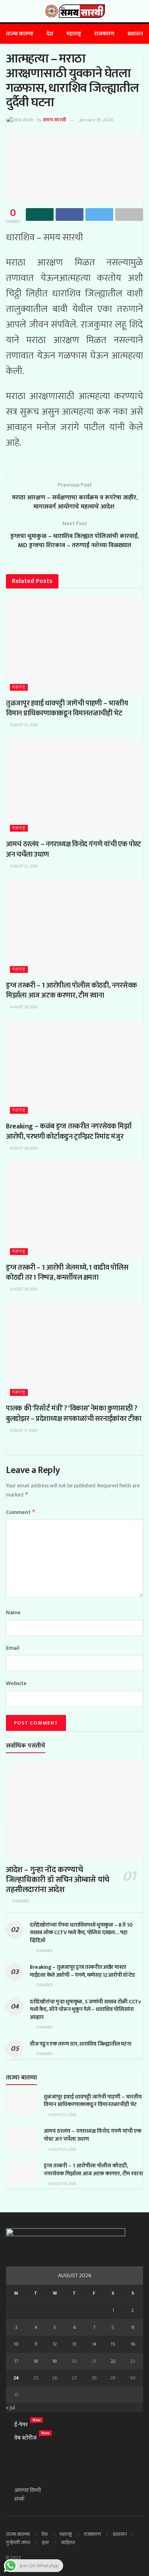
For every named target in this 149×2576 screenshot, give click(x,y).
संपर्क (19, 2499)
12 (55, 2344)
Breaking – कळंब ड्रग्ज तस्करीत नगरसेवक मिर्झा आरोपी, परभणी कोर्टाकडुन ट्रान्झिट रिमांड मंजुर (69, 1131)
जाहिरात (68, 2543)
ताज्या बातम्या (20, 34)
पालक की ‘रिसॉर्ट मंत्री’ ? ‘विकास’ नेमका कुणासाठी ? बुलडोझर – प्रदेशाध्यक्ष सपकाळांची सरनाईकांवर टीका (74, 1414)
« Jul (11, 2407)
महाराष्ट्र (74, 34)
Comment (21, 1512)
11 (36, 2344)
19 (55, 2361)
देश (50, 34)
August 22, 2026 (23, 725)
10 (16, 2344)
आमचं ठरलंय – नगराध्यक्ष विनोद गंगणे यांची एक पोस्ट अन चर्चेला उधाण (74, 849)
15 (113, 2344)
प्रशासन (135, 34)
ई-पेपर (21, 2425)
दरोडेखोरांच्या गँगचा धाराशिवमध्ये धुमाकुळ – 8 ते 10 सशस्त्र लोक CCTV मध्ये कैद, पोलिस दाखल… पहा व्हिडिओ (81, 1933)
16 (133, 2344)
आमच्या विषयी (28, 2490)
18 (36, 2361)
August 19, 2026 (23, 1007)
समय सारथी (54, 120)
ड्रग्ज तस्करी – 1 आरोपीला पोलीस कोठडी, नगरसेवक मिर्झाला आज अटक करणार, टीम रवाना (72, 991)
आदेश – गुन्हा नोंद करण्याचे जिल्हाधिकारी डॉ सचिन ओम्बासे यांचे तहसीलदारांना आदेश (58, 1880)
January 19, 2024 (96, 120)
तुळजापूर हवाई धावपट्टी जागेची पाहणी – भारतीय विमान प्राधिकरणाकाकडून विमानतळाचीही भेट (67, 708)
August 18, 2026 (23, 1148)
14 (94, 2344)
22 (113, 2361)
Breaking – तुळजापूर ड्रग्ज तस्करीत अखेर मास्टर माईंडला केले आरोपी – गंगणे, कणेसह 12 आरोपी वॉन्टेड (82, 1971)
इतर (45, 2543)
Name (13, 1613)
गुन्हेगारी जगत (18, 2543)
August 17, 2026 (23, 1430)
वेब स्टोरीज (25, 2438)
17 (16, 2361)
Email (13, 1648)
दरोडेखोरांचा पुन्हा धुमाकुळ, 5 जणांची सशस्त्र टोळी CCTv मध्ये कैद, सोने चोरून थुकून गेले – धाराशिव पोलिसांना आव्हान (85, 2009)
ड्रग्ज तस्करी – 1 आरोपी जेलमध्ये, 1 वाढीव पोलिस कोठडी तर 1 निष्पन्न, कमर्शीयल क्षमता (67, 1273)
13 (74, 2344)
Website (16, 1684)
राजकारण (104, 34)
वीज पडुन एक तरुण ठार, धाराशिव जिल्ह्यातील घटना (80, 2044)
